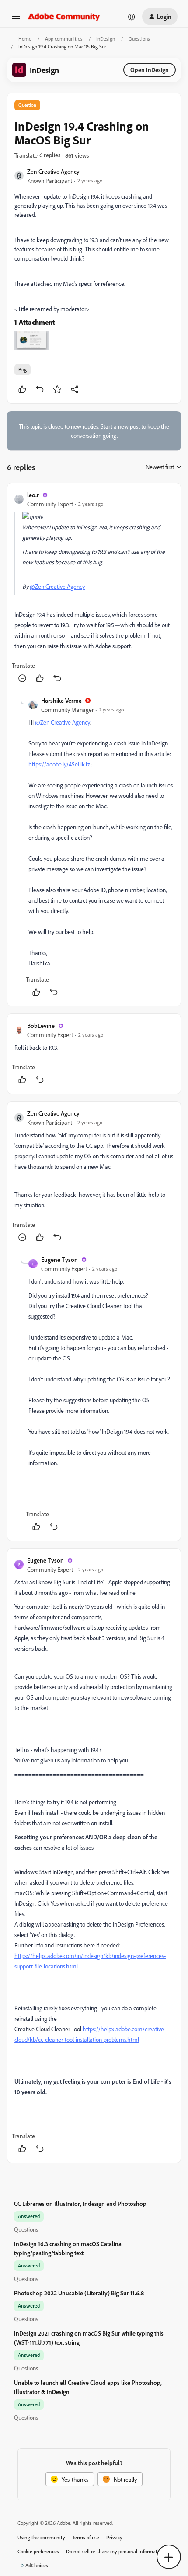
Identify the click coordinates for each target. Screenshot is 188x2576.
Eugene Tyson (59, 1259)
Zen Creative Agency (53, 171)
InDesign (106, 39)
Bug (23, 369)
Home (25, 39)
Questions (139, 39)
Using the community (41, 2537)
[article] (94, 588)
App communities (64, 39)
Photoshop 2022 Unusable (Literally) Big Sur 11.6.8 (79, 2293)
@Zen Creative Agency (57, 586)
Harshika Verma (61, 700)
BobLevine (41, 1025)
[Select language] (132, 17)
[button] (16, 19)
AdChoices (37, 2565)
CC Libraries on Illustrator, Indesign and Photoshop (80, 2203)
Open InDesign (150, 70)
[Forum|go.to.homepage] (64, 17)
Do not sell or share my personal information (115, 2551)
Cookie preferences (38, 2551)
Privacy (114, 2537)
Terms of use (86, 2537)
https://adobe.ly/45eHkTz (59, 764)
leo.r (33, 495)
